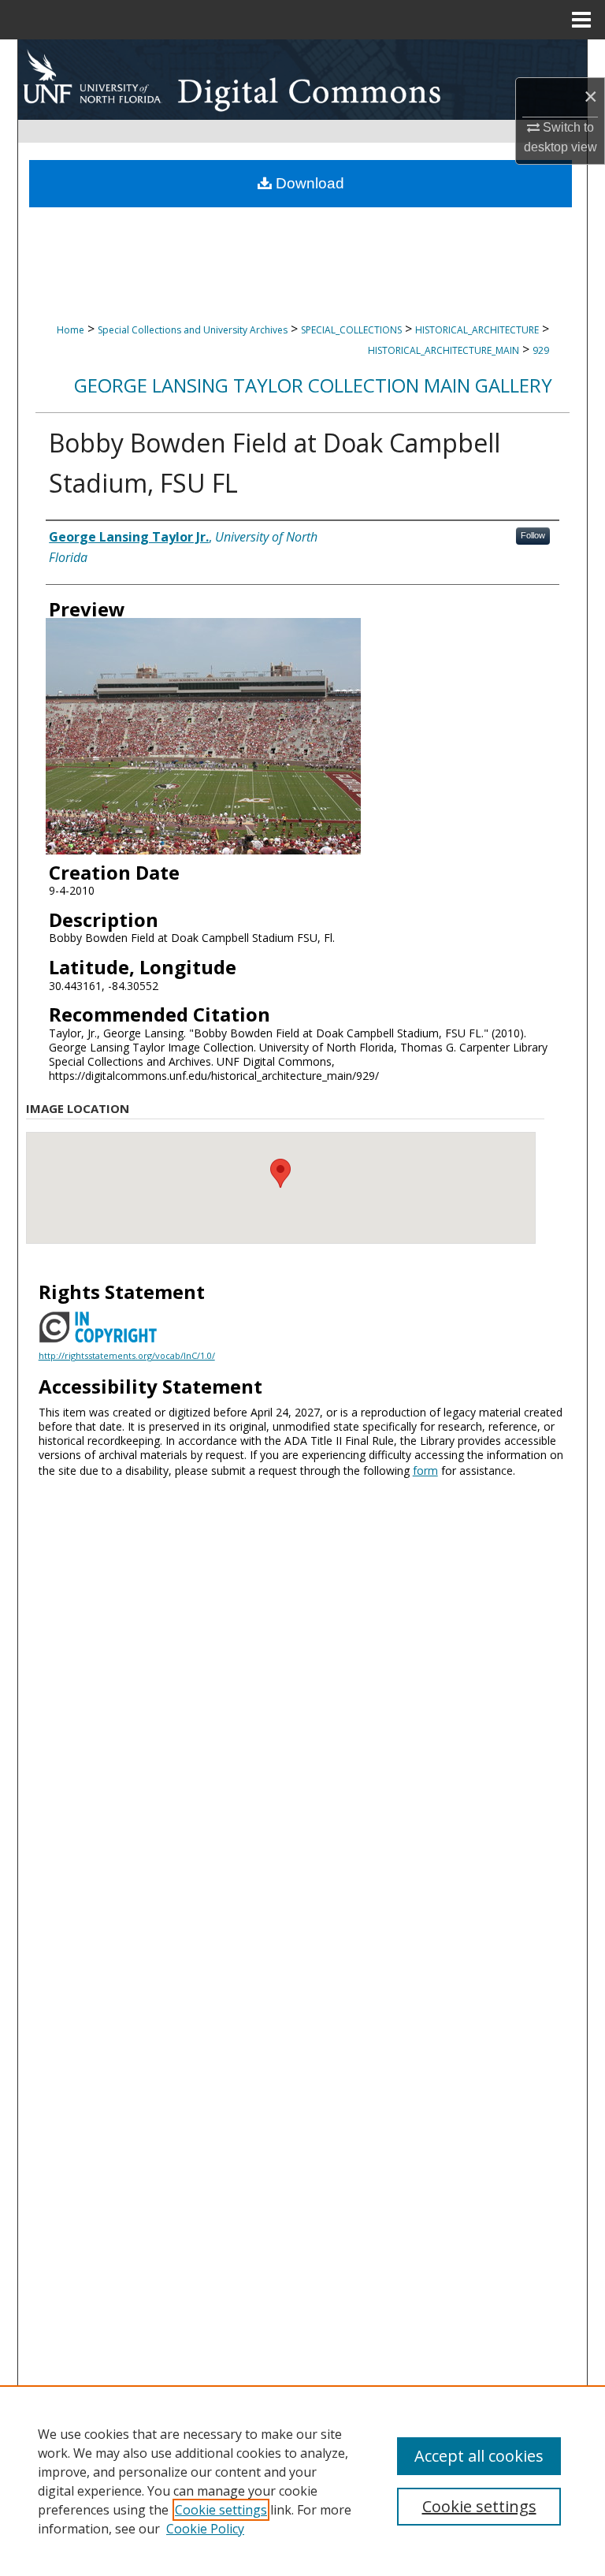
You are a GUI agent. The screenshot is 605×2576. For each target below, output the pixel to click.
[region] (302, 2481)
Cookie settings (221, 2510)
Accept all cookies (479, 2456)
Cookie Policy (205, 2529)
